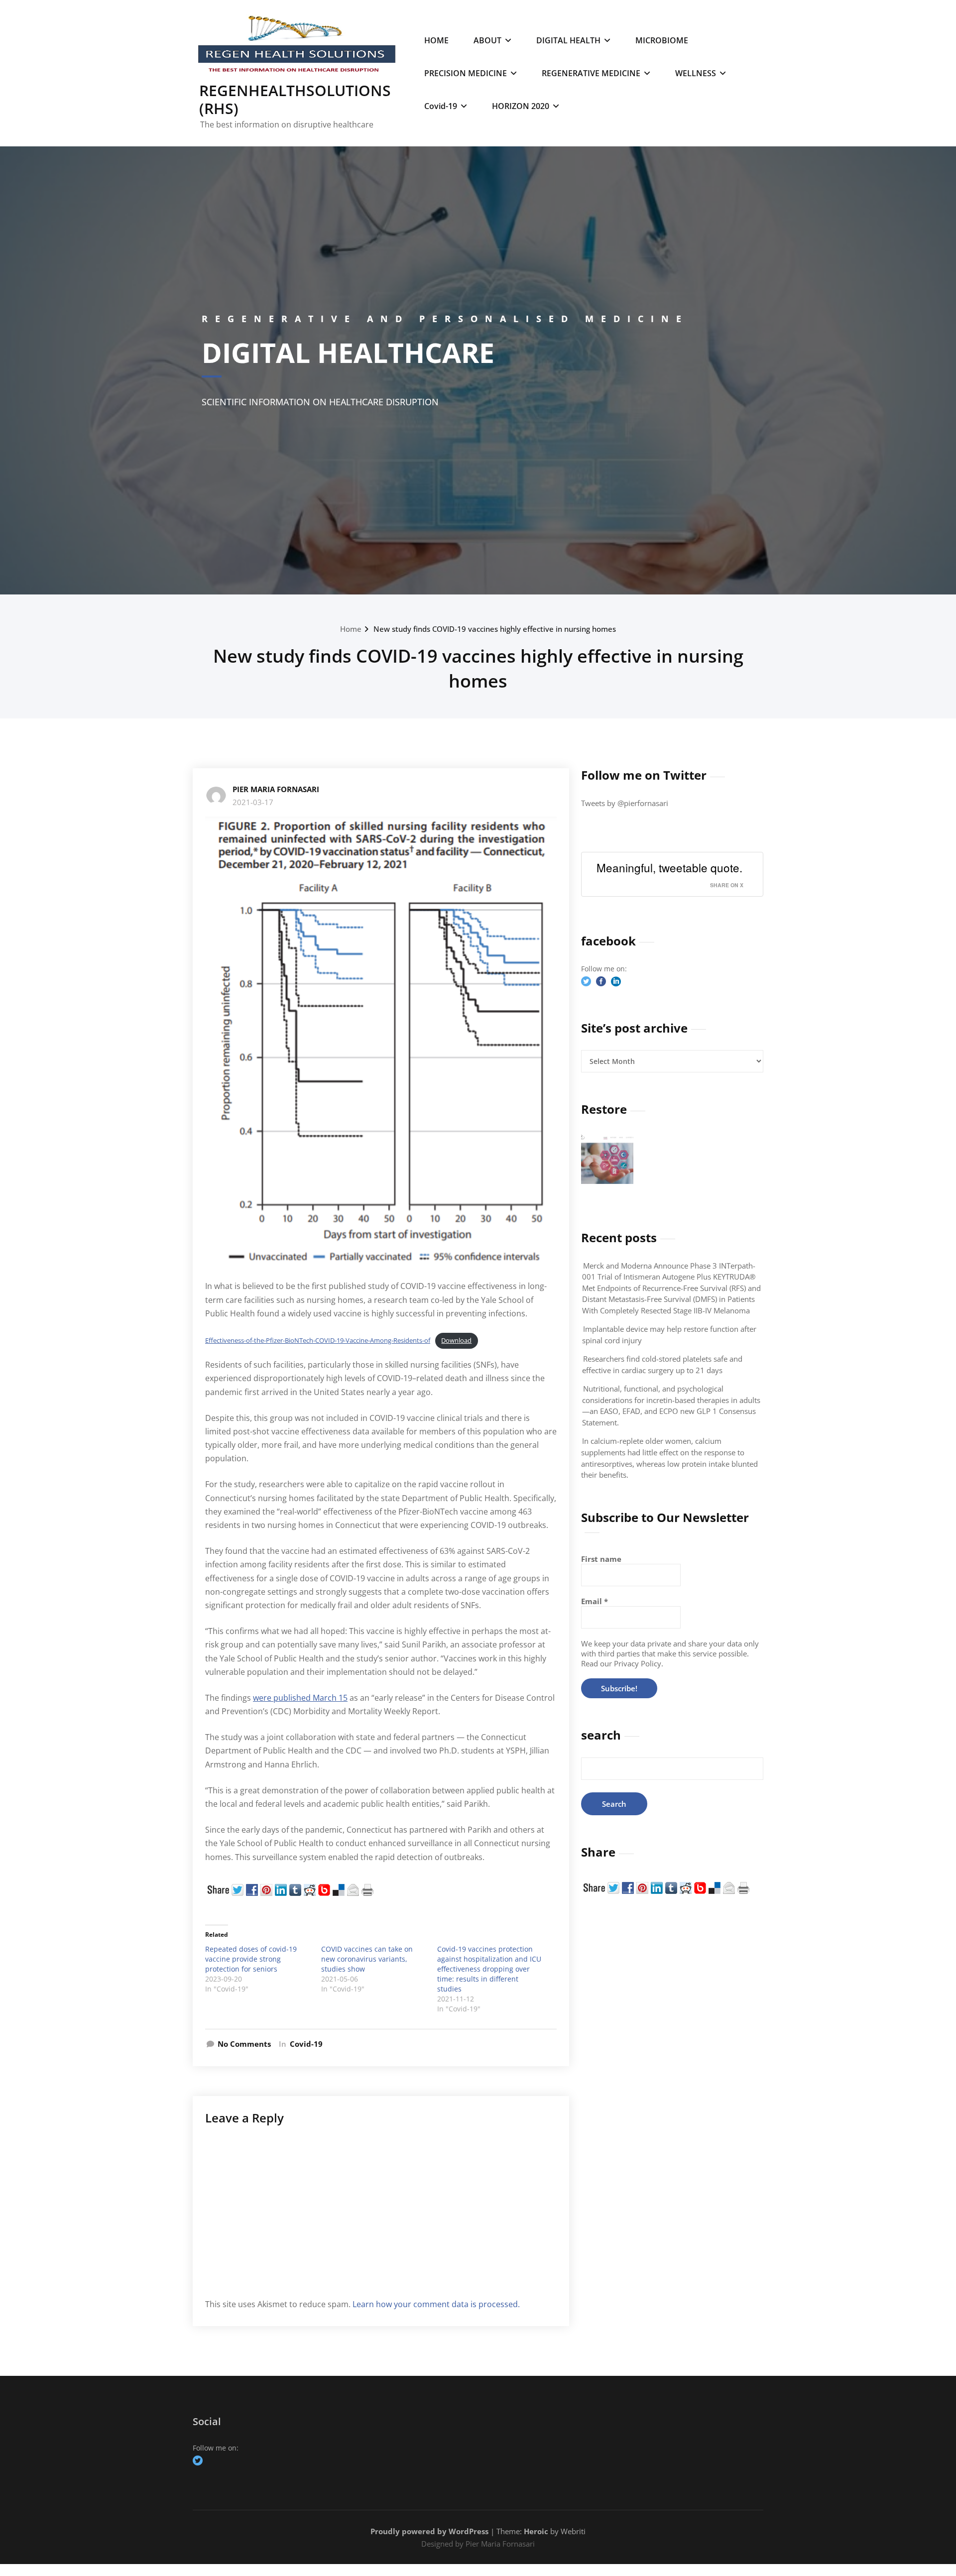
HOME (436, 40)
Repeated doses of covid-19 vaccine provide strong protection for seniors (251, 1959)
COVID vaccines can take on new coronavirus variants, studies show (367, 1959)
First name (601, 1559)
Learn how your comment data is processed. (436, 2304)
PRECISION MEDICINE (466, 73)
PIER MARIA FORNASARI (276, 789)
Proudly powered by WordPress (429, 2531)
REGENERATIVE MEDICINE (591, 73)
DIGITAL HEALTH (568, 40)
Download (456, 1340)
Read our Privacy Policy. (622, 1663)
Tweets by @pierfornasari (625, 803)
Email (595, 1601)
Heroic (536, 2531)
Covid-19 (441, 106)
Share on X (727, 885)
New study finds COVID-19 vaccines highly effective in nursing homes (495, 629)
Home (351, 629)
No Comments (244, 2044)
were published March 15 (300, 1698)
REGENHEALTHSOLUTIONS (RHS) (295, 99)
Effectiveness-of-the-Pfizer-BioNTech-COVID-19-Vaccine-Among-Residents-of (318, 1340)
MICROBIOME (662, 40)
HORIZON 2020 (521, 106)
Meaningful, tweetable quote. (669, 867)
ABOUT (487, 40)
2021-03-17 (253, 802)
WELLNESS (696, 73)
